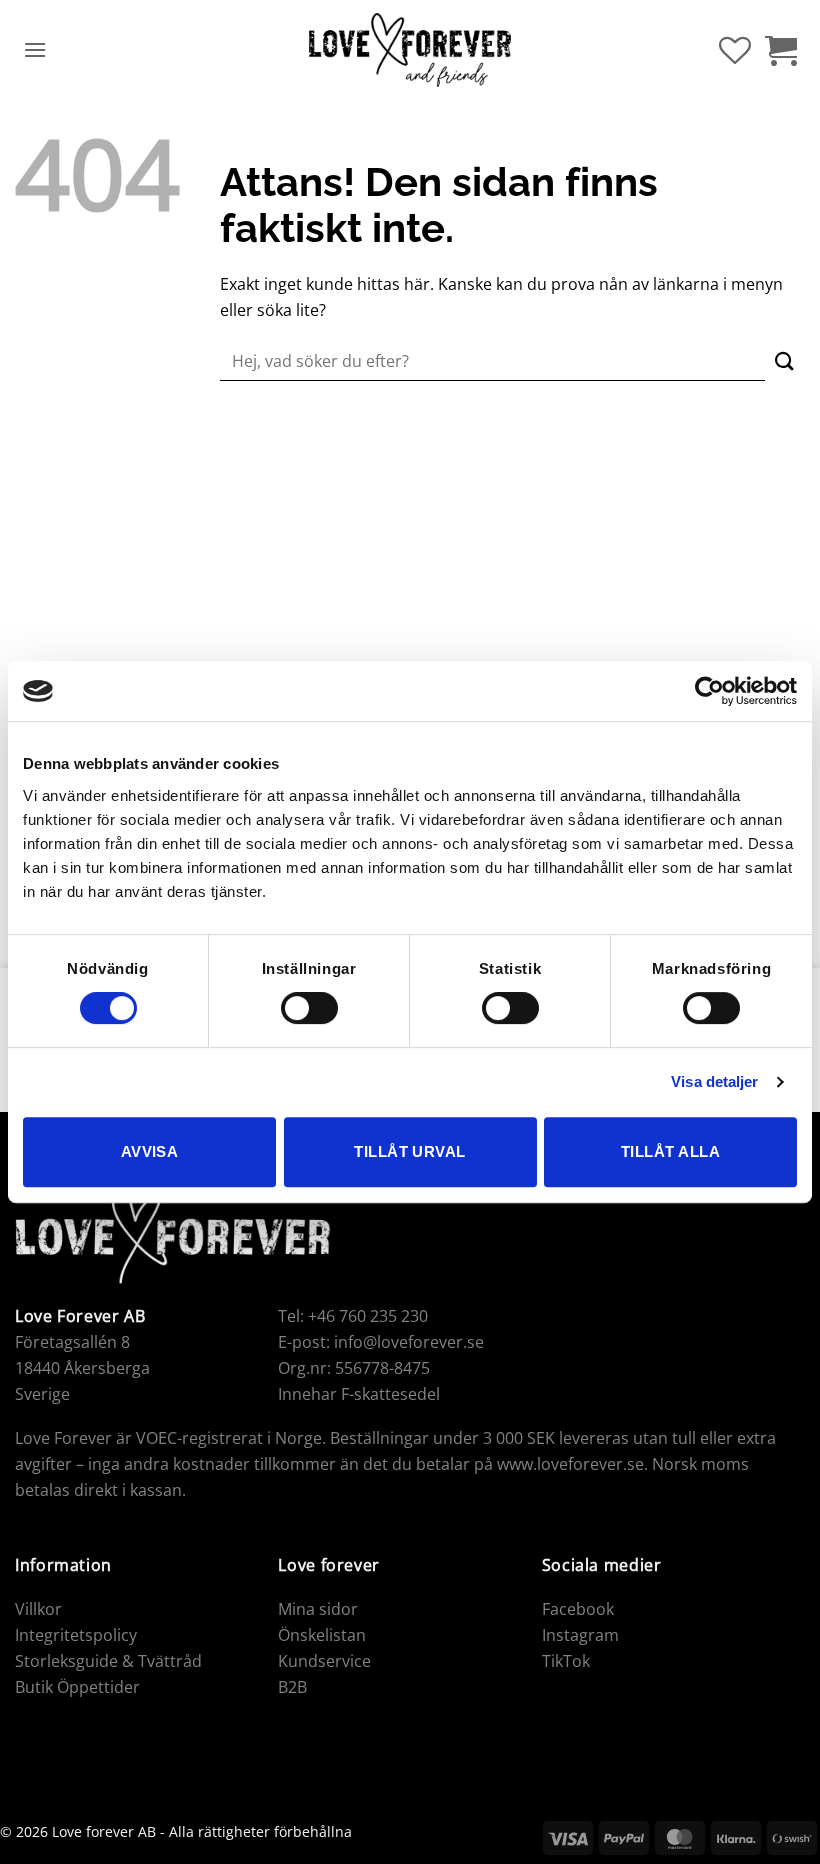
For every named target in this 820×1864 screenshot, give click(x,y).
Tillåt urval (409, 1151)
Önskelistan (322, 1635)
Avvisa (150, 1151)
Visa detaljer (714, 1081)
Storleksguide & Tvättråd (108, 1661)
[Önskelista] (735, 50)
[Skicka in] (785, 361)
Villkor (38, 1609)
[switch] (309, 1008)
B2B (292, 1687)
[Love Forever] (410, 50)
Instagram (580, 1635)
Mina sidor (318, 1609)
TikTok (566, 1661)
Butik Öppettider (77, 1687)
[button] (35, 49)
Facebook (578, 1609)
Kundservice (324, 1661)
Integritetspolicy (76, 1635)
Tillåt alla (670, 1151)
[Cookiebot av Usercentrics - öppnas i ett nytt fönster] (709, 691)
